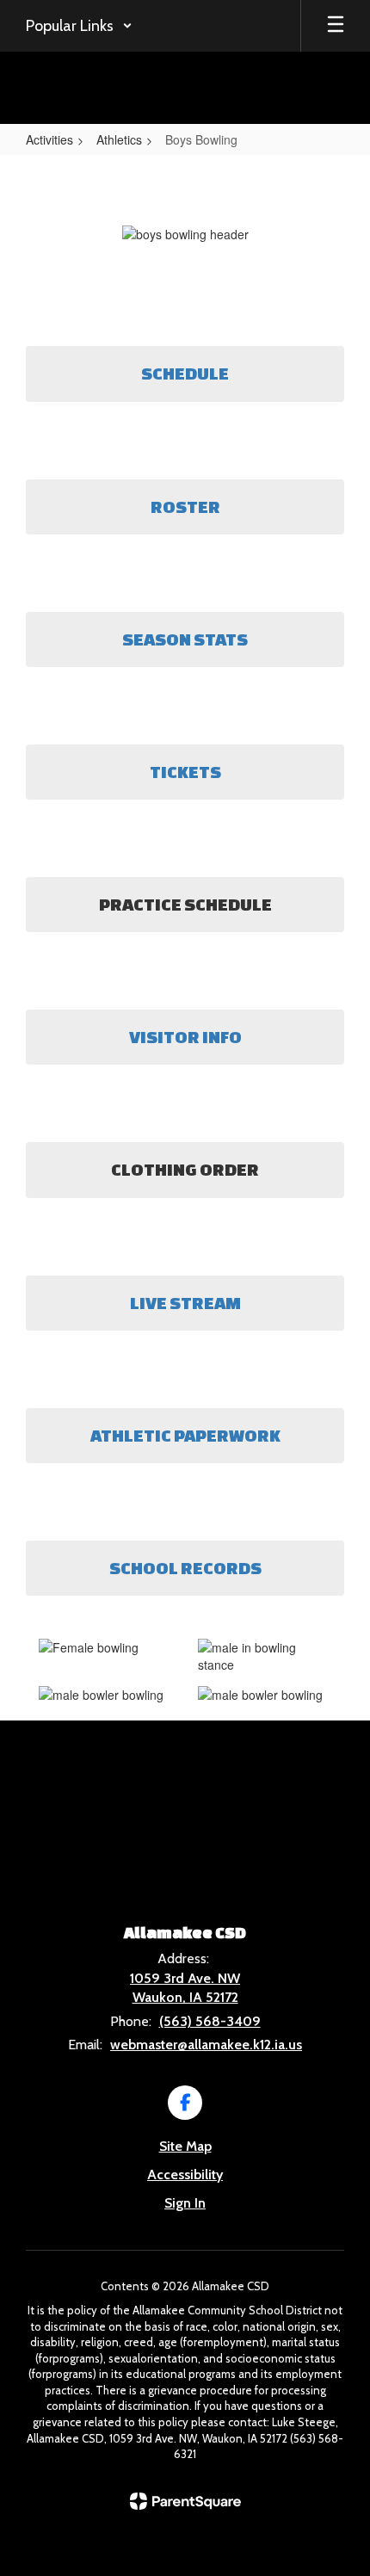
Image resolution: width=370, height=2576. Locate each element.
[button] (79, 26)
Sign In (185, 2203)
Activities (49, 139)
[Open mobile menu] (336, 26)
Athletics (119, 139)
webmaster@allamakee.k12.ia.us (206, 2045)
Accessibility (185, 2174)
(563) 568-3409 (210, 2021)
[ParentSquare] (185, 2501)
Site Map (185, 2146)
